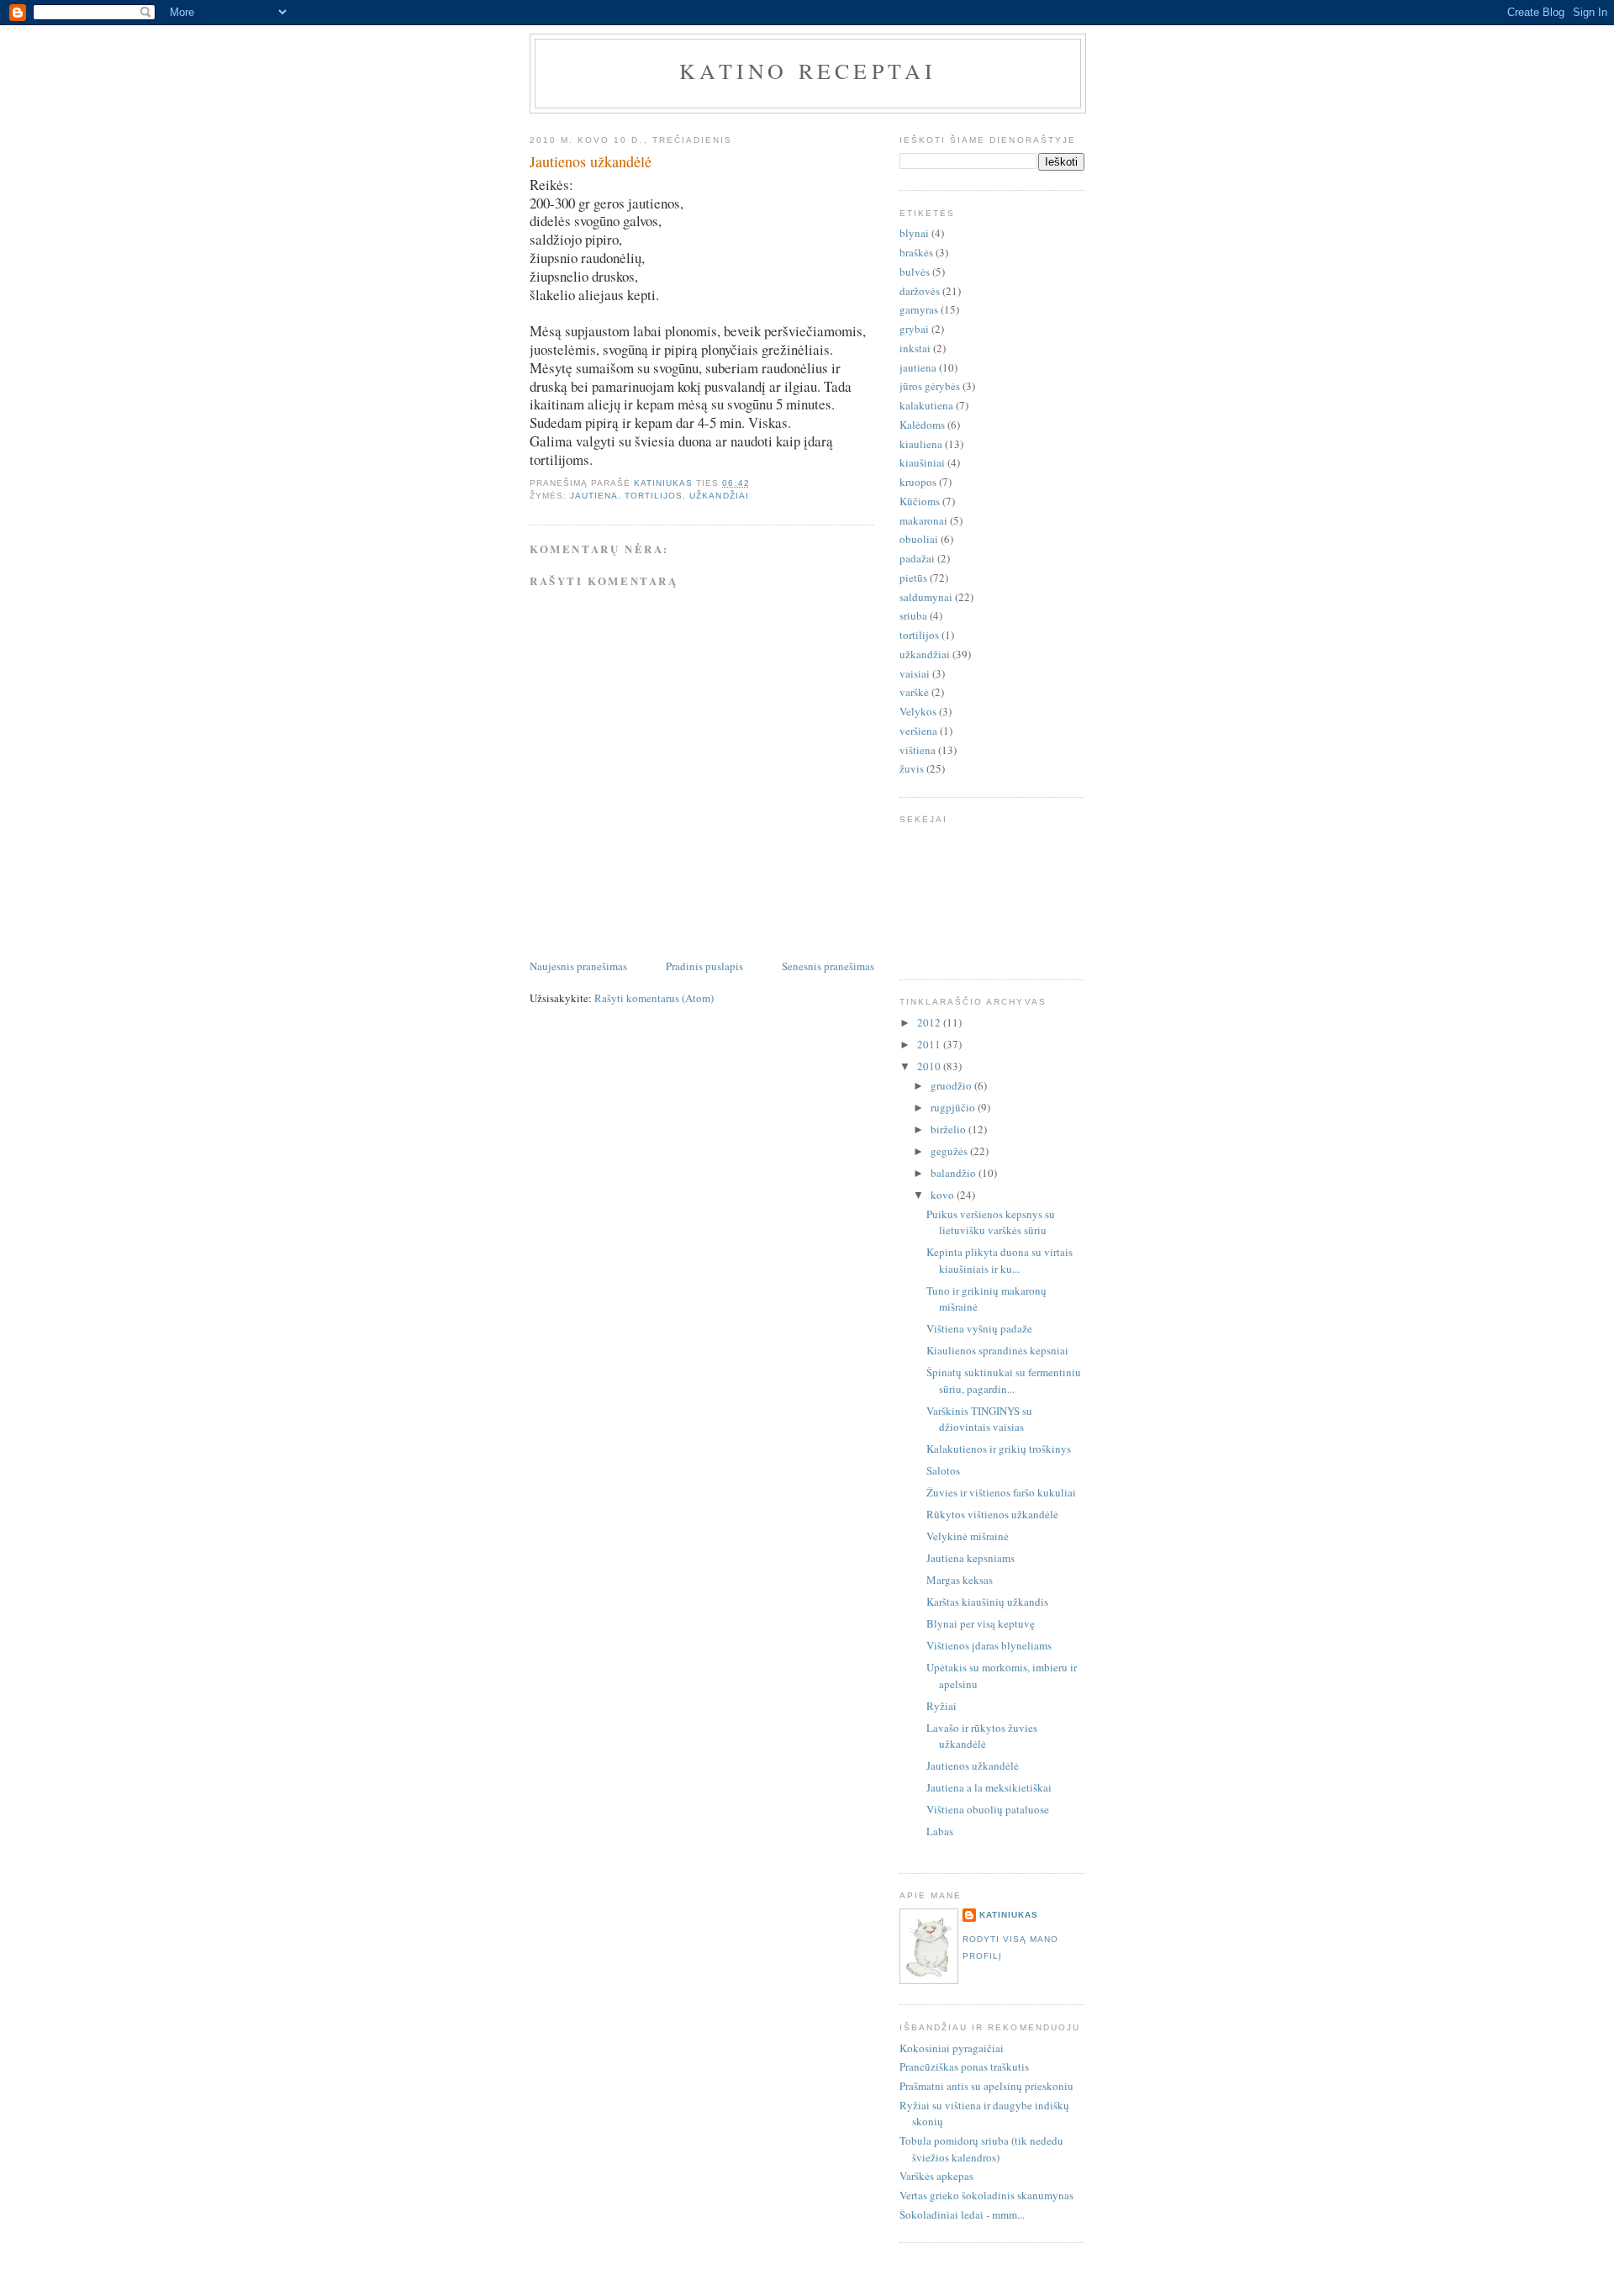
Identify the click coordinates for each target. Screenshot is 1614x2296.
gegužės (950, 1151)
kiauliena (921, 444)
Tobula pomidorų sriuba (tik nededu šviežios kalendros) (981, 2149)
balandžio (955, 1173)
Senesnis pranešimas (828, 966)
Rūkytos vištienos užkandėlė (992, 1514)
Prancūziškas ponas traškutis (964, 2066)
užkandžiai (719, 496)
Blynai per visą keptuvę (981, 1623)
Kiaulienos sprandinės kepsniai (997, 1350)
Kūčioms (920, 501)
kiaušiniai (922, 462)
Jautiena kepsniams (971, 1558)
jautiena (594, 496)
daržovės (920, 291)
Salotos (943, 1470)
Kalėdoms (922, 425)
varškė (914, 692)
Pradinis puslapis (704, 966)
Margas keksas (960, 1580)
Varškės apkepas (936, 2176)
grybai (914, 329)
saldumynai (926, 597)
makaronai (923, 520)
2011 (930, 1044)
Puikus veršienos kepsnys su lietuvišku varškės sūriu (991, 1222)
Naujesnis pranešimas (578, 966)
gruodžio (952, 1085)
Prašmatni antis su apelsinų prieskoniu (986, 2086)
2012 (930, 1022)
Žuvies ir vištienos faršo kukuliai (1001, 1492)
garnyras (919, 309)
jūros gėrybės (930, 386)
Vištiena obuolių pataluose (988, 1809)
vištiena (918, 750)
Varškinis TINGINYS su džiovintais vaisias (979, 1419)
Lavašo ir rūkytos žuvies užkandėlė (982, 1736)
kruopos (918, 482)
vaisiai (915, 673)
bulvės (915, 272)
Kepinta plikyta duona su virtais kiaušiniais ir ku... (1000, 1260)
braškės (916, 252)
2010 (930, 1066)
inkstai (915, 348)
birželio (949, 1129)
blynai (914, 233)
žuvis (912, 768)
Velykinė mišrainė (968, 1536)
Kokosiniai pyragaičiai (952, 2048)
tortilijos (654, 496)
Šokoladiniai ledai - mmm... (962, 2214)
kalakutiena (926, 405)
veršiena (918, 731)
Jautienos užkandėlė (973, 1766)
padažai (917, 558)
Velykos (918, 711)
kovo (944, 1195)
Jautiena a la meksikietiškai (989, 1787)
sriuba (913, 615)
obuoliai (919, 539)
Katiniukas (1009, 1915)
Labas (940, 1831)
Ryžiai (941, 1706)
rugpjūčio (954, 1107)
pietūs (913, 578)
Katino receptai (808, 71)
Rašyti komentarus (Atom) (654, 998)
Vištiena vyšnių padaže (979, 1328)
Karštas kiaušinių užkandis (987, 1602)
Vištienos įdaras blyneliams (989, 1645)
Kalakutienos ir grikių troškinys (999, 1449)
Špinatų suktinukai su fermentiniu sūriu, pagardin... (1004, 1380)
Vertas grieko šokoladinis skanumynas (986, 2195)
